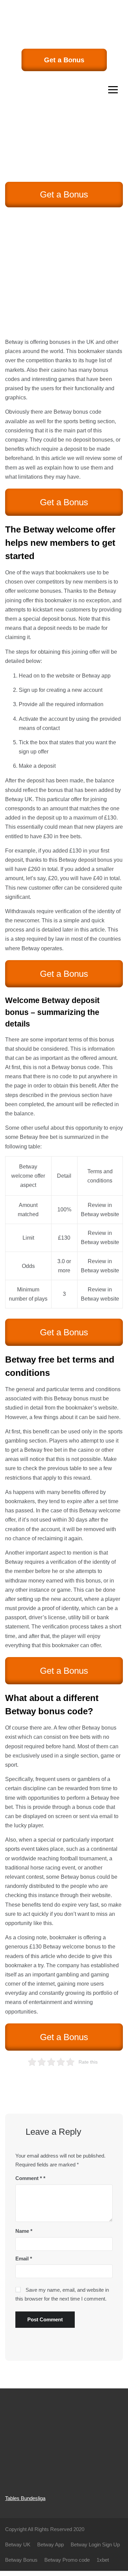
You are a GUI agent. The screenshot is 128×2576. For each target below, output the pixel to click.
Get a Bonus (64, 60)
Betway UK (19, 799)
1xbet (103, 2560)
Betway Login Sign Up (95, 2545)
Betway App (51, 2545)
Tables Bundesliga (25, 2498)
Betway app (96, 676)
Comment (29, 2178)
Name (24, 2231)
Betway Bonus (21, 2560)
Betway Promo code (67, 2560)
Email (24, 2259)
